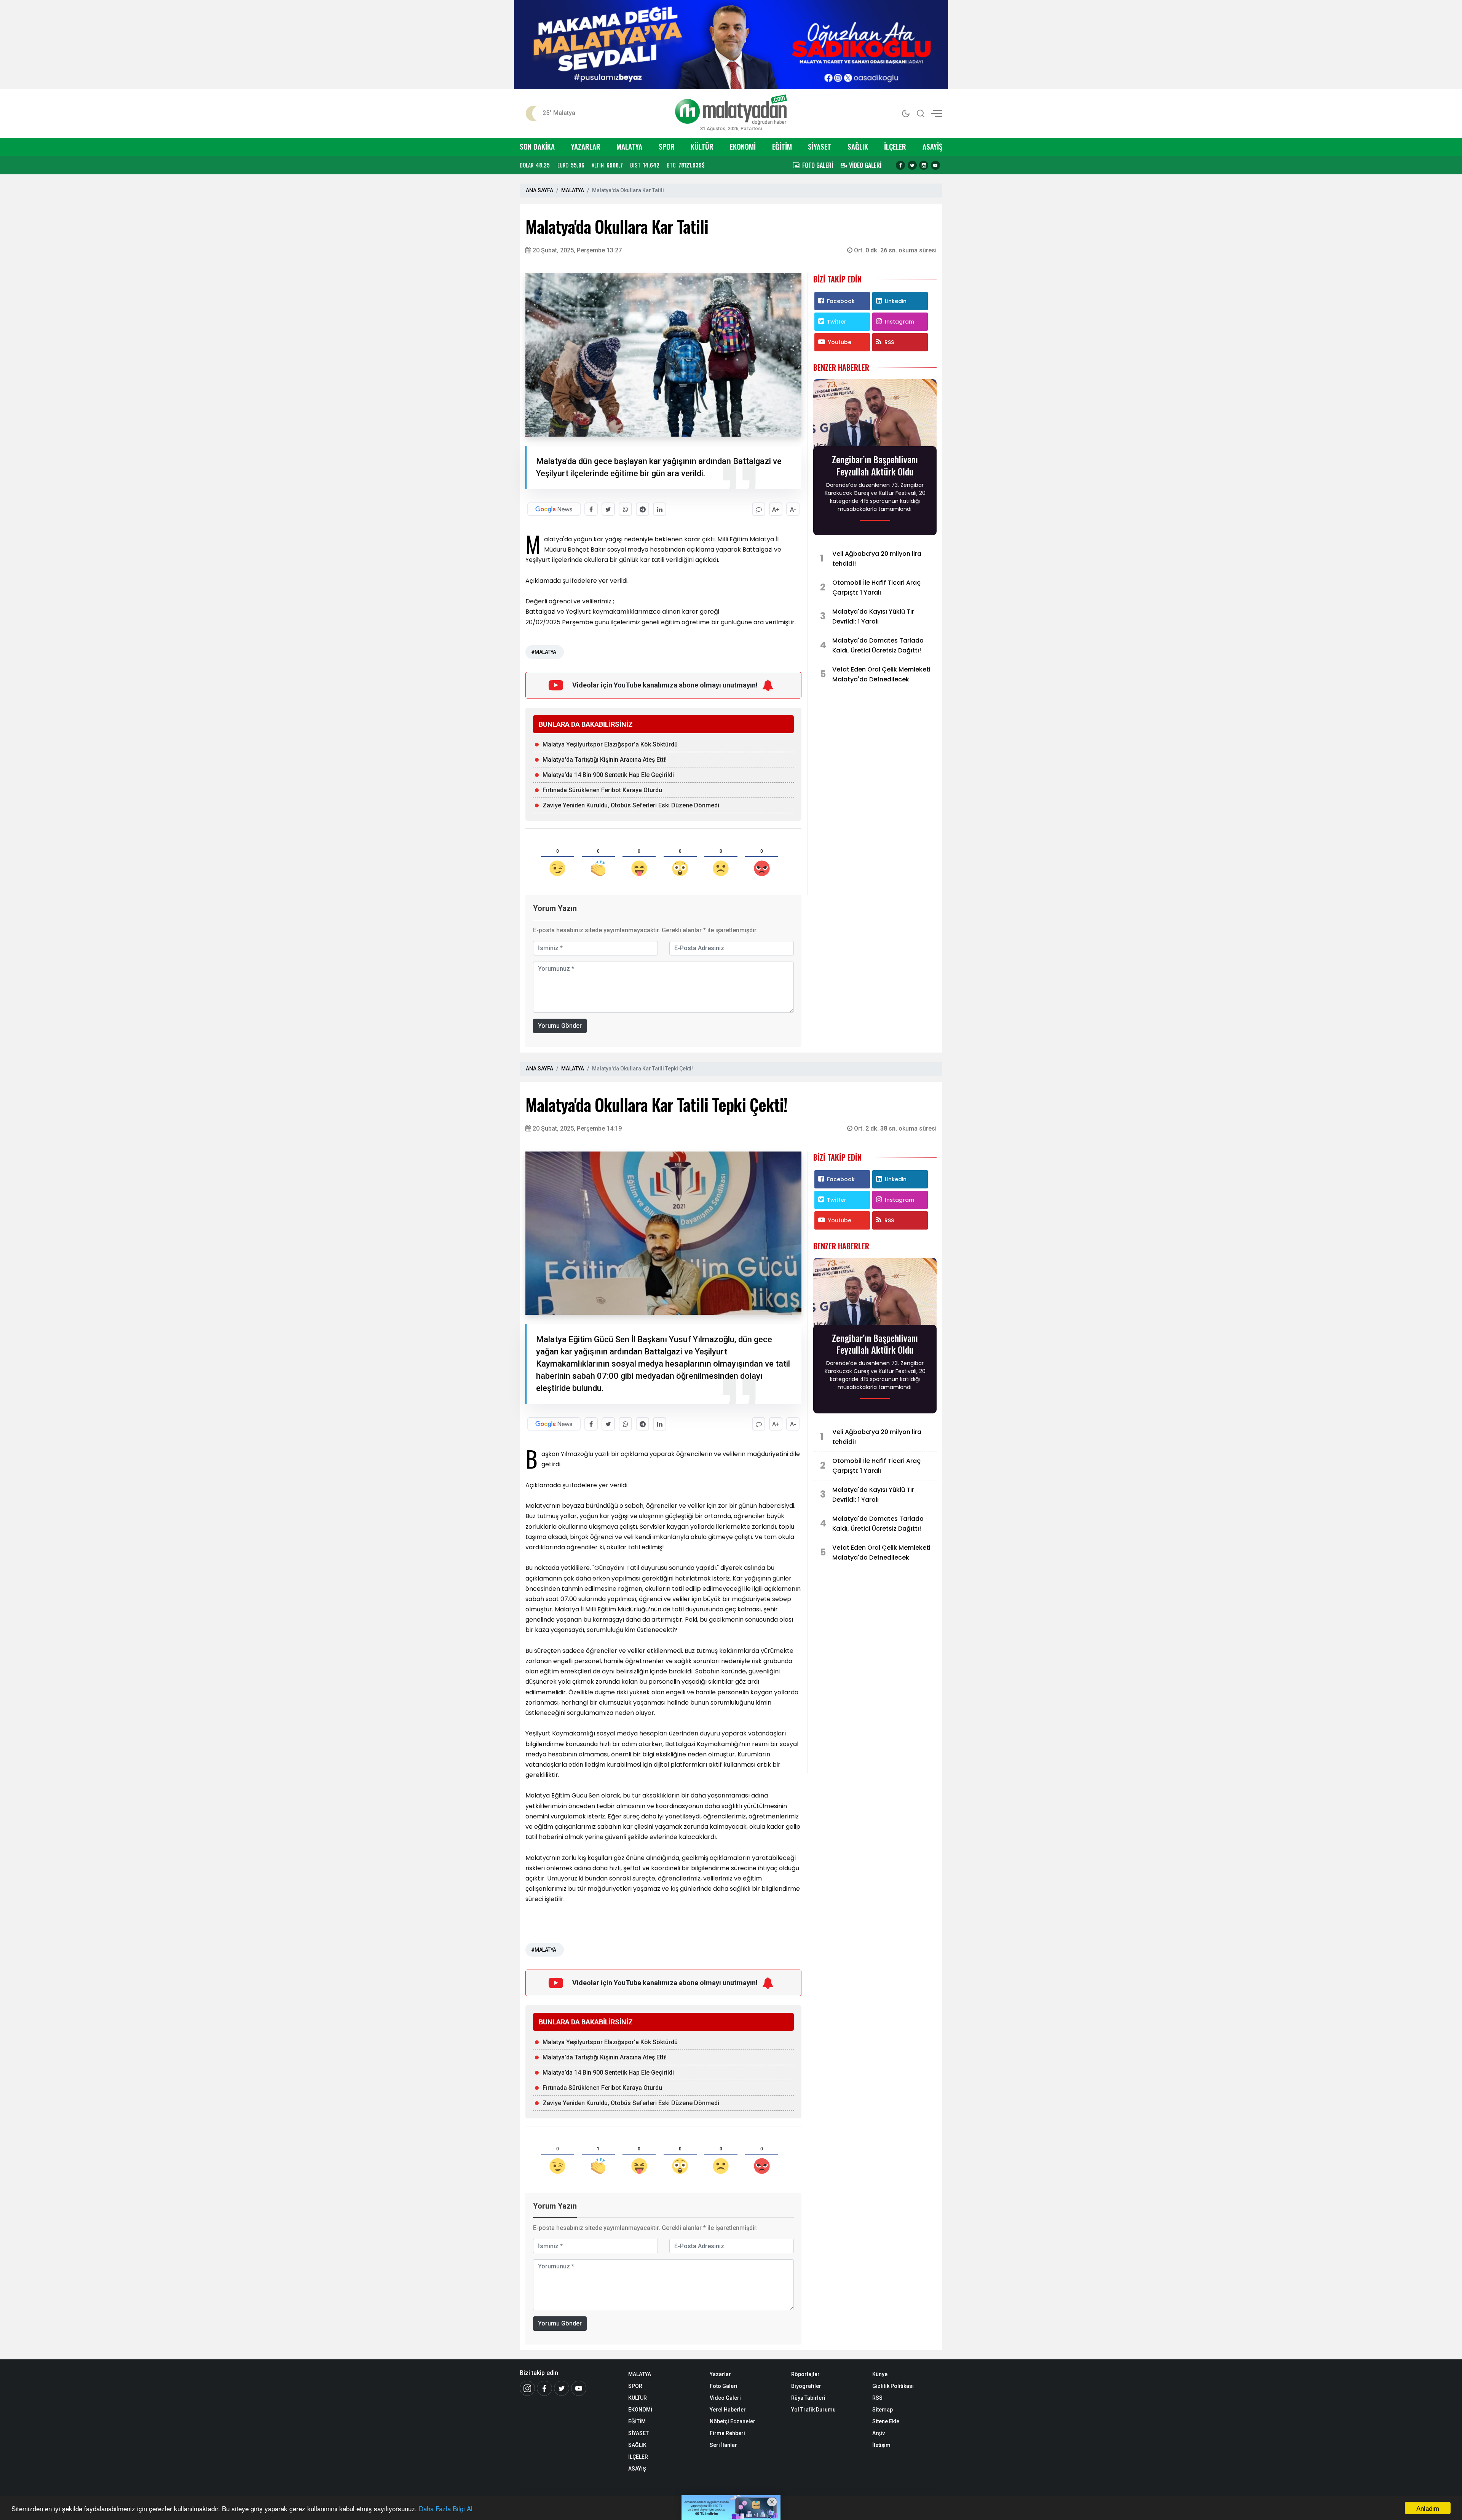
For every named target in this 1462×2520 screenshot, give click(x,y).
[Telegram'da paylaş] (642, 509)
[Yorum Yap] (759, 509)
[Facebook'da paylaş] (591, 509)
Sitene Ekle (886, 2421)
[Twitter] (912, 165)
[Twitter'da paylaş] (608, 509)
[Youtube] (935, 165)
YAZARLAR (586, 146)
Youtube (840, 342)
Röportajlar (805, 2374)
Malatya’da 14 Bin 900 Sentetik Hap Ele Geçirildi (608, 775)
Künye (880, 2374)
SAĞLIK (858, 146)
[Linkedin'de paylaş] (660, 509)
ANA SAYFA (539, 190)
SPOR (667, 146)
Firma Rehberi (727, 2433)
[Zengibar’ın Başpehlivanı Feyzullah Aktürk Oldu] (875, 415)
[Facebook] (900, 165)
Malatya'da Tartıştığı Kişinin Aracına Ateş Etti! (605, 760)
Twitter (837, 322)
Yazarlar (720, 2374)
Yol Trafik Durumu (813, 2410)
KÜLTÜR (702, 146)
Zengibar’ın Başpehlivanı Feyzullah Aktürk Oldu (875, 465)
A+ (776, 510)
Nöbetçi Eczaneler (733, 2421)
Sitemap (883, 2410)
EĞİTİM (782, 146)
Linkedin (896, 301)
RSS (889, 342)
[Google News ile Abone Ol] (554, 509)
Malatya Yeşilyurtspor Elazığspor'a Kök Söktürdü (610, 744)
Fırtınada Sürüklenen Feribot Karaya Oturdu (602, 790)
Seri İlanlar (723, 2445)
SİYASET (820, 146)
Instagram (899, 322)
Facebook (841, 301)
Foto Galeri (724, 2386)
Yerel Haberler (728, 2410)
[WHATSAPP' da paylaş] (625, 509)
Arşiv (879, 2433)
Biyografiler (806, 2386)
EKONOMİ (743, 146)
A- (793, 510)
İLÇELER (895, 146)
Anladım (1428, 2508)
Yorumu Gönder (560, 1026)
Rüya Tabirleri (808, 2398)
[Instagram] (924, 165)
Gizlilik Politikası (893, 2386)
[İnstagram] (527, 2388)
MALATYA (629, 146)
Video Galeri (725, 2398)
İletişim (881, 2445)
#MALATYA (544, 652)
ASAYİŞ (932, 146)
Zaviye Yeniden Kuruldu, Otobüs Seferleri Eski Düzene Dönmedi (631, 805)
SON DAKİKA (537, 146)
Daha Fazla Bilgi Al (446, 2508)
